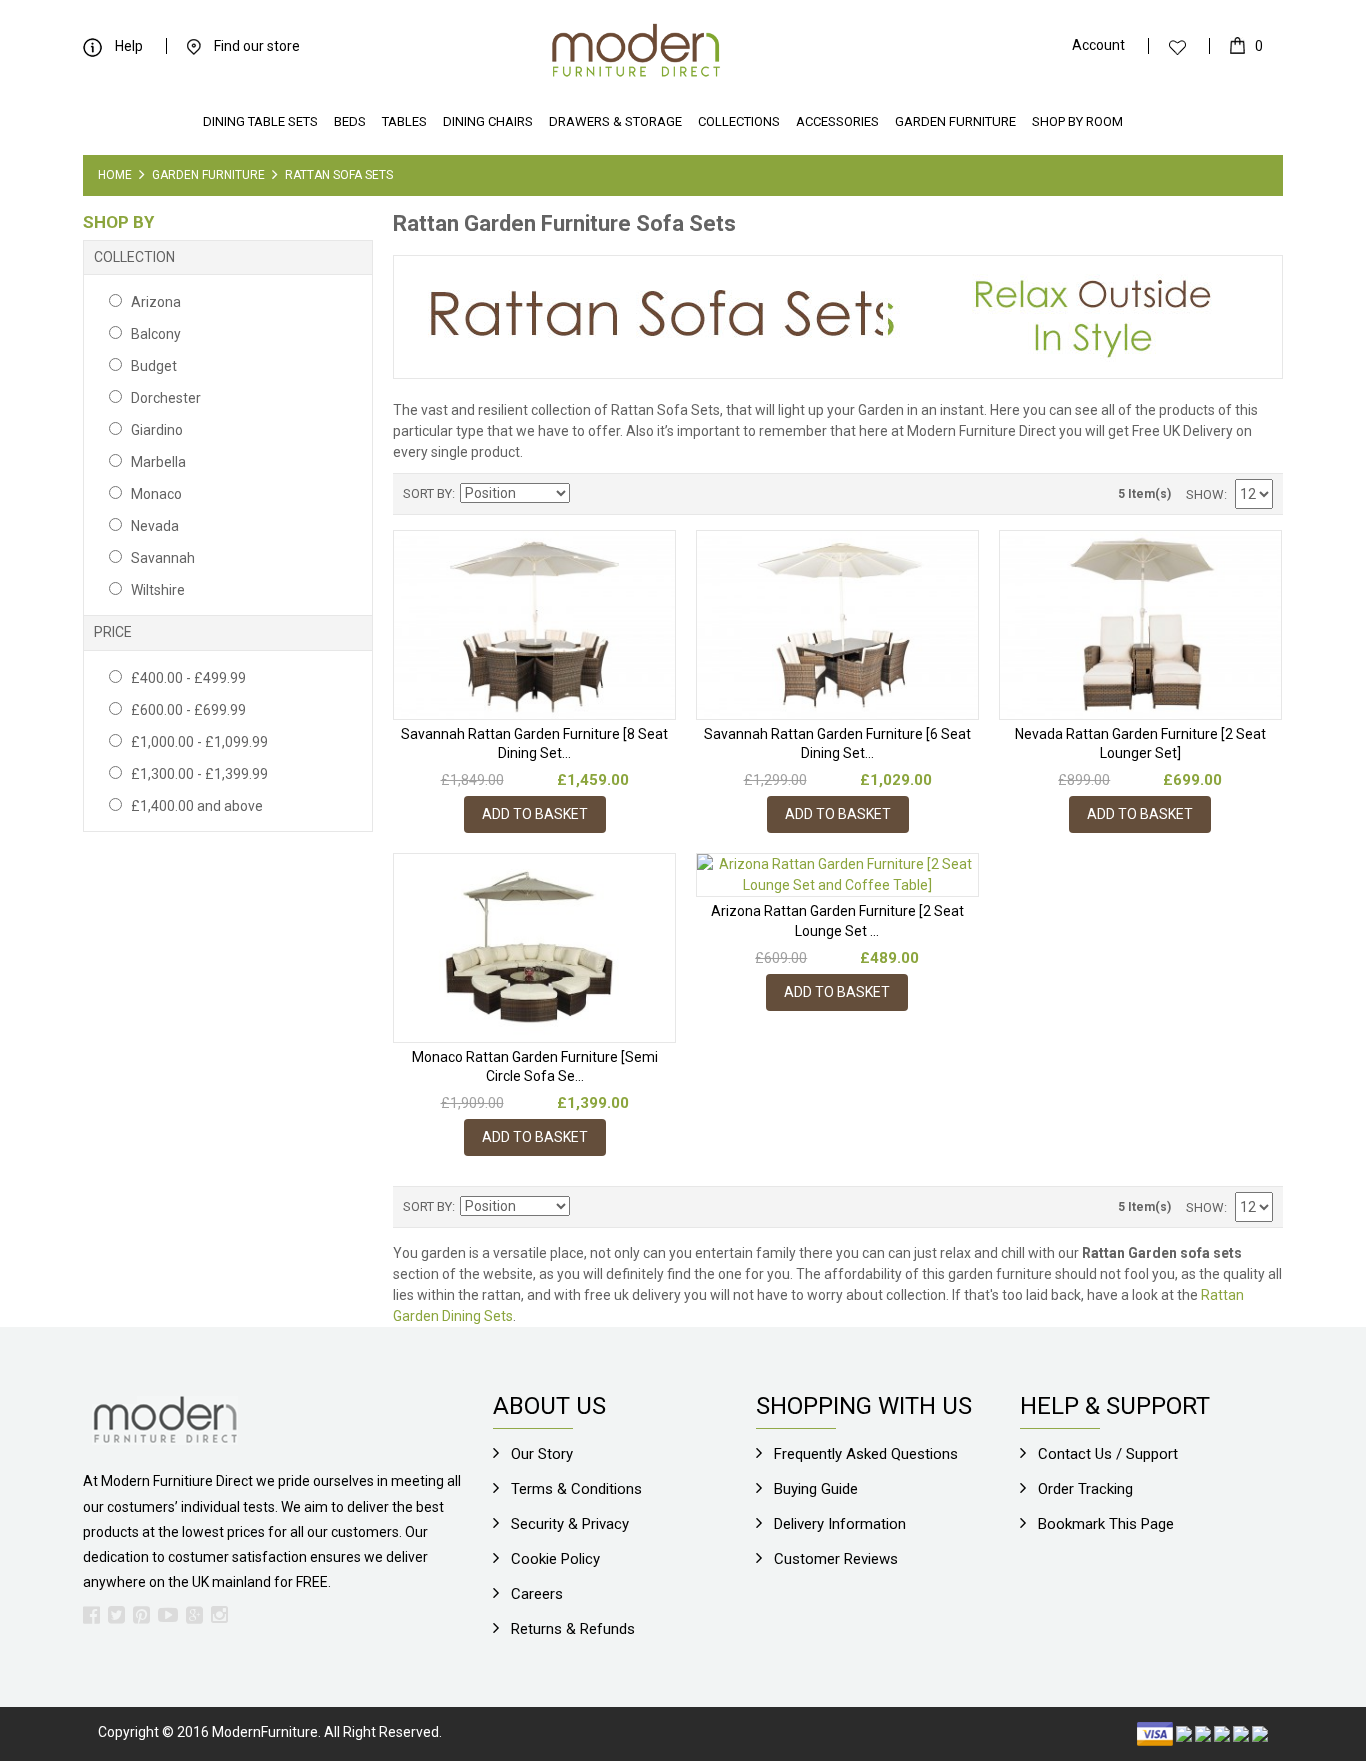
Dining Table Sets (260, 121)
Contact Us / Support (1108, 1454)
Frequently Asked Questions (866, 1454)
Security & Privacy (570, 1524)
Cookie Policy (555, 1559)
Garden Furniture (955, 121)
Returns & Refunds (573, 1629)
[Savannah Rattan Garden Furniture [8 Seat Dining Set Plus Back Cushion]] (534, 624)
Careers (537, 1594)
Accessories (837, 121)
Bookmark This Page (1106, 1524)
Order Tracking (1085, 1489)
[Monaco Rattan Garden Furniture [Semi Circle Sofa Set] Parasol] (534, 947)
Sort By (427, 493)
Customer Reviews (836, 1559)
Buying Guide (816, 1489)
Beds (350, 121)
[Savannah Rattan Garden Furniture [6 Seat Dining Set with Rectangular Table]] (837, 624)
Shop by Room (1077, 121)
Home (115, 175)
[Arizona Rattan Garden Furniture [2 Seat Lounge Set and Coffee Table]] (837, 875)
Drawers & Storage (615, 121)
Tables (404, 121)
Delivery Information (840, 1524)
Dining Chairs (488, 121)
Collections (739, 121)
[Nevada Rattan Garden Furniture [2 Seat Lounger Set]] (1140, 624)
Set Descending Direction (588, 494)
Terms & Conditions (576, 1489)
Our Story (542, 1454)
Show (1205, 494)
